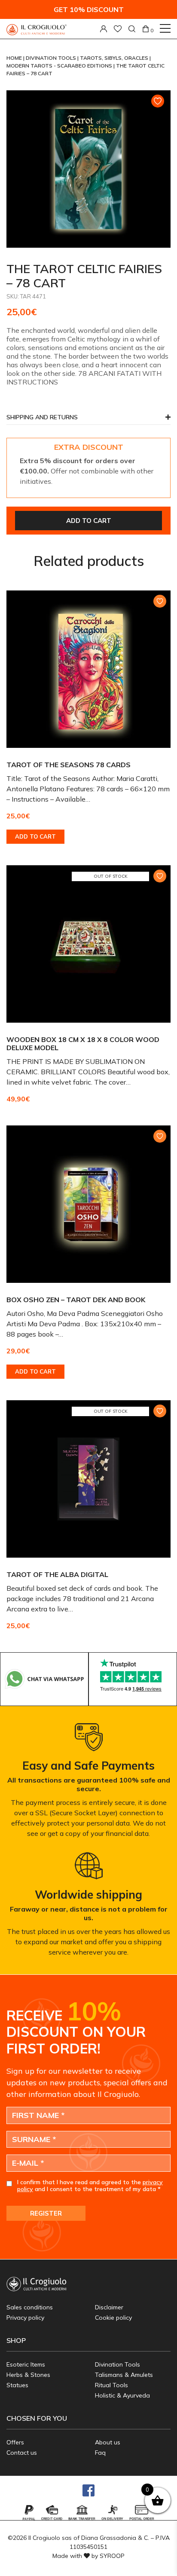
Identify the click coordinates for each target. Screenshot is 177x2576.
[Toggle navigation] (165, 28)
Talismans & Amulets (124, 2375)
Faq (100, 2453)
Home (15, 58)
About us (108, 2442)
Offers (15, 2442)
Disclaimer (109, 2307)
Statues (17, 2385)
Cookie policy (113, 2318)
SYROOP (112, 2556)
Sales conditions (30, 2307)
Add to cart (89, 521)
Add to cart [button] (35, 836)
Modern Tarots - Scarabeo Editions (60, 66)
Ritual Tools (111, 2385)
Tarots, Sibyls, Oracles (115, 58)
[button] (88, 420)
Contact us (22, 2453)
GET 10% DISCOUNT (89, 9)
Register (46, 2213)
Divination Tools (52, 58)
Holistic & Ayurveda (122, 2395)
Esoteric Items (26, 2364)
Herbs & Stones (28, 2375)
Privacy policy (25, 2318)
